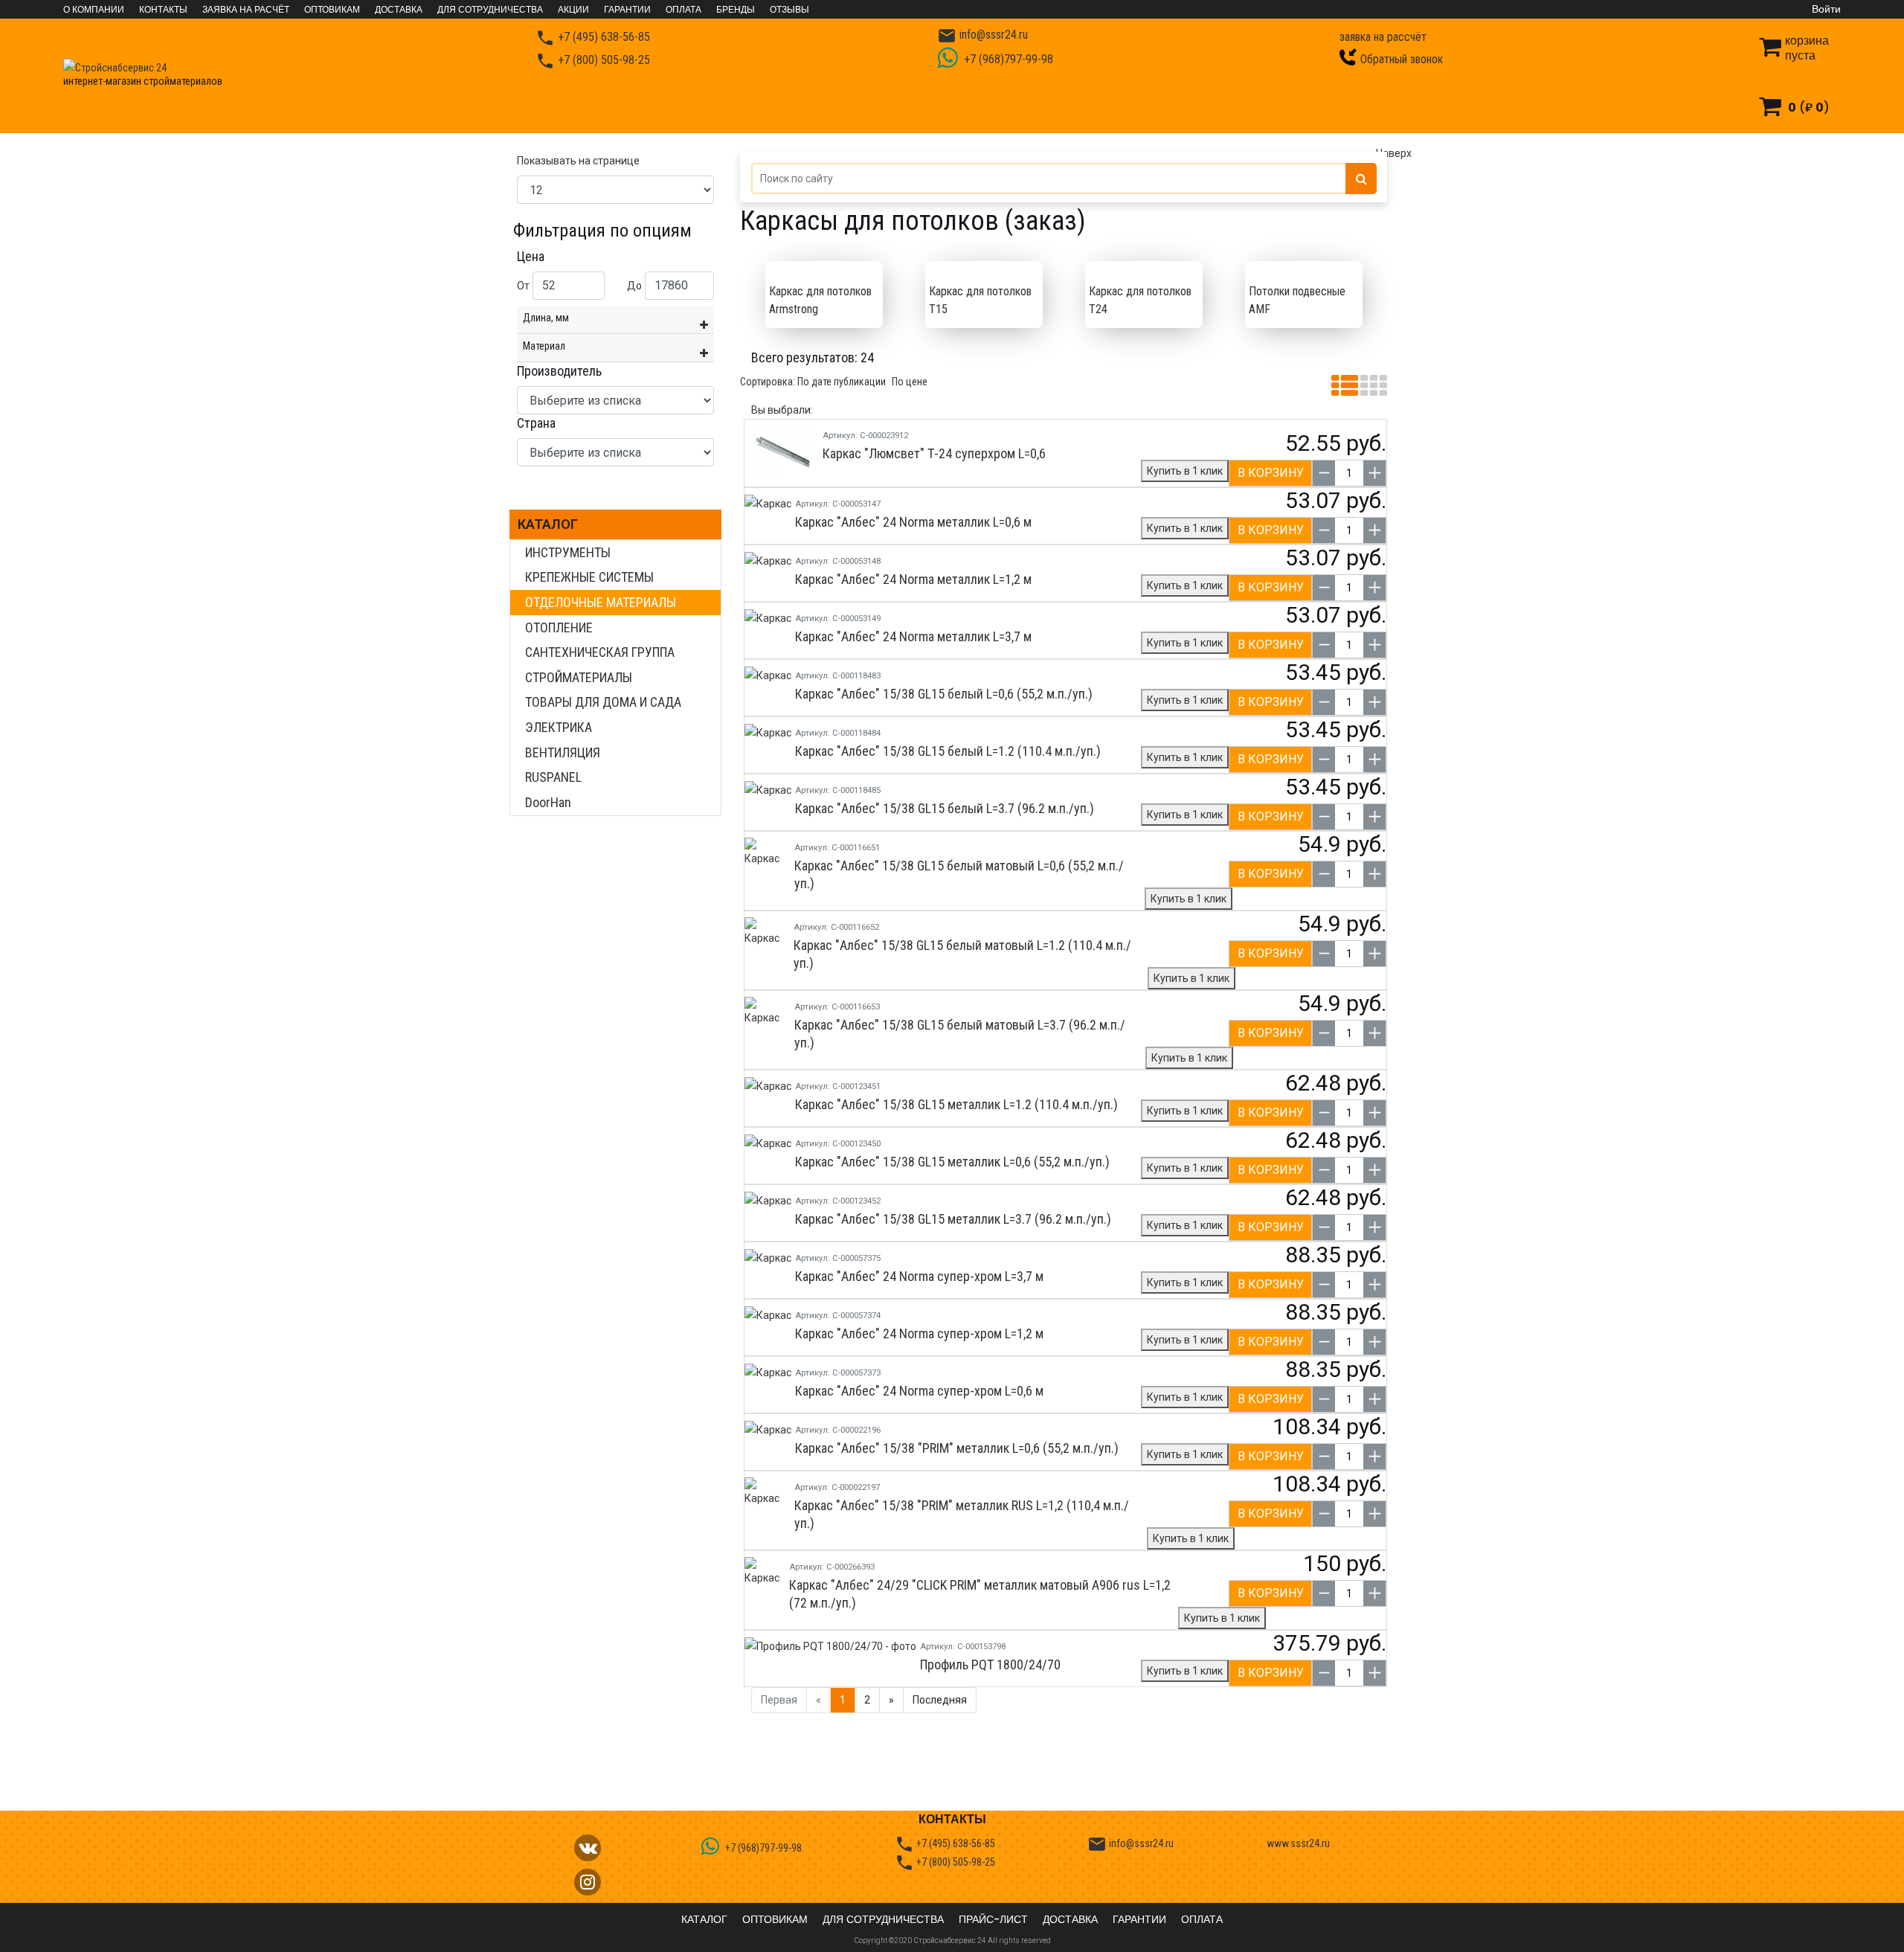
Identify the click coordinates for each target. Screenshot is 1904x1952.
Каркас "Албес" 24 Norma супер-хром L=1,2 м (919, 1333)
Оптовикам (332, 10)
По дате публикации (842, 382)
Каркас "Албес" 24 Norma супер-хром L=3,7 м (919, 1276)
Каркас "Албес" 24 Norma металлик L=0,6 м (913, 522)
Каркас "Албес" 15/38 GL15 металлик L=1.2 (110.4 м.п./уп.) (956, 1104)
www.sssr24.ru (1298, 1843)
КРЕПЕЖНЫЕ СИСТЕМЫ (589, 577)
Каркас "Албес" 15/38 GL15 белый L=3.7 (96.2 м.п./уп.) (945, 808)
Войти (1826, 9)
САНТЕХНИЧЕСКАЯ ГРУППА (600, 652)
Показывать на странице (578, 161)
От (523, 286)
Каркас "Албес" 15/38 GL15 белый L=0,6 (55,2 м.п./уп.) (944, 694)
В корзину (1271, 473)
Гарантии (627, 10)
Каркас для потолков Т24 (1140, 300)
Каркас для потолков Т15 (980, 300)
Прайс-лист (993, 1919)
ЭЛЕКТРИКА (559, 727)
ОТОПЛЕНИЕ (559, 627)
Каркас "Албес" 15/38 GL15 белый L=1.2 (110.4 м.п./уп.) (948, 751)
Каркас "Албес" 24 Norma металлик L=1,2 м (913, 579)
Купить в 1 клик (1185, 471)
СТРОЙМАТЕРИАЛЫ (579, 677)
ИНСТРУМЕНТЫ (568, 552)
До (634, 286)
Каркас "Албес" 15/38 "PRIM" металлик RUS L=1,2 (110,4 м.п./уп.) (962, 1514)
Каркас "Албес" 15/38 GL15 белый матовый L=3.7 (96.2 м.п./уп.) (960, 1034)
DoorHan (548, 802)
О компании (94, 10)
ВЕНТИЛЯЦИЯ (563, 752)
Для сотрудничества (490, 10)
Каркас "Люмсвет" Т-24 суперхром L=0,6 (934, 453)
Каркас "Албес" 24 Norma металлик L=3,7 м (913, 636)
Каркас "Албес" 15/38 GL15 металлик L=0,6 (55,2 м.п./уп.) (952, 1162)
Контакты (163, 10)
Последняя (940, 1700)
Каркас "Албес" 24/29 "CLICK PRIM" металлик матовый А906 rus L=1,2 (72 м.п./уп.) (980, 1594)
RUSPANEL (553, 777)
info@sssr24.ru (982, 35)
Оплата (684, 10)
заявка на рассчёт (1383, 37)
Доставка (399, 10)
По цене (910, 382)
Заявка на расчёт (246, 10)
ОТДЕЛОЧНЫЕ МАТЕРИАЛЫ (601, 602)
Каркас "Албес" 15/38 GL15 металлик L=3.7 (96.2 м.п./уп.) (953, 1219)
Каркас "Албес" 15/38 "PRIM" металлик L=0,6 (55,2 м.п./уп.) (957, 1448)
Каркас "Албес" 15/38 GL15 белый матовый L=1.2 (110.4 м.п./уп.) (962, 954)
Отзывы (789, 10)
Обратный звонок (1402, 59)
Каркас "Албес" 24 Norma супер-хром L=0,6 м (919, 1391)
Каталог (548, 524)
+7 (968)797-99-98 (1007, 59)
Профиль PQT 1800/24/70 (990, 1664)
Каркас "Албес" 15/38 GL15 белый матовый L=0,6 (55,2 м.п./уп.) (959, 874)
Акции (573, 10)
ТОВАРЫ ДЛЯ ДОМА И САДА (603, 702)
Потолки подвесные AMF (1297, 300)
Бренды (736, 10)
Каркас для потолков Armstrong (820, 300)
